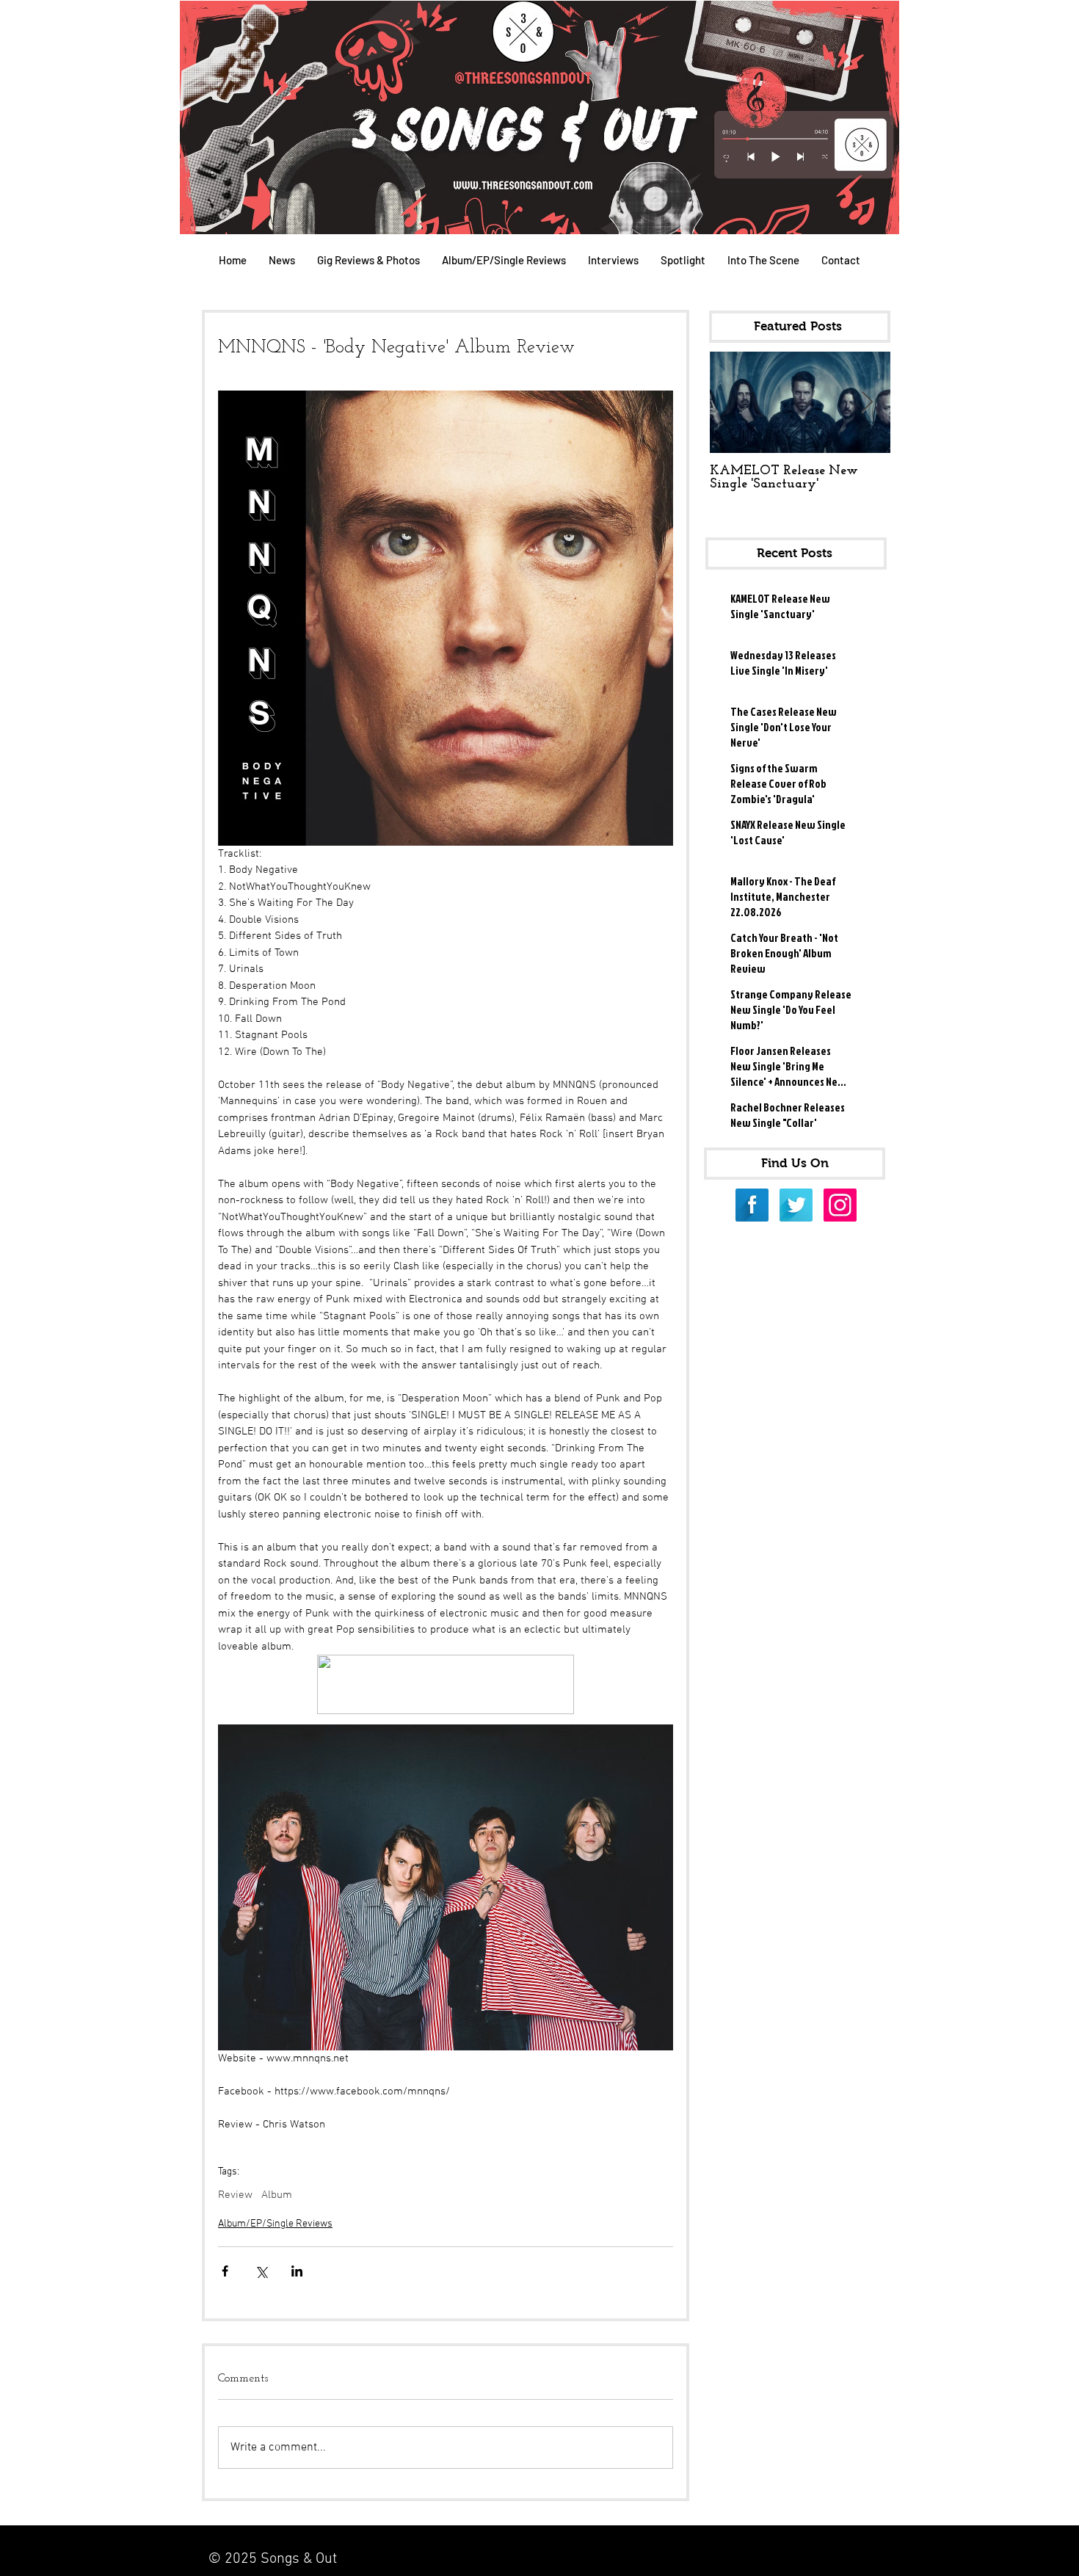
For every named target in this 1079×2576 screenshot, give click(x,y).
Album (277, 2195)
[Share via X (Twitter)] (261, 2271)
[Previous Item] (733, 403)
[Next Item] (867, 403)
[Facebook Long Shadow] (752, 1205)
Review (235, 2195)
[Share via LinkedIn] (297, 2271)
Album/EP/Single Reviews (275, 2224)
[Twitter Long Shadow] (796, 1205)
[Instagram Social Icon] (840, 1205)
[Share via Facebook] (225, 2271)
